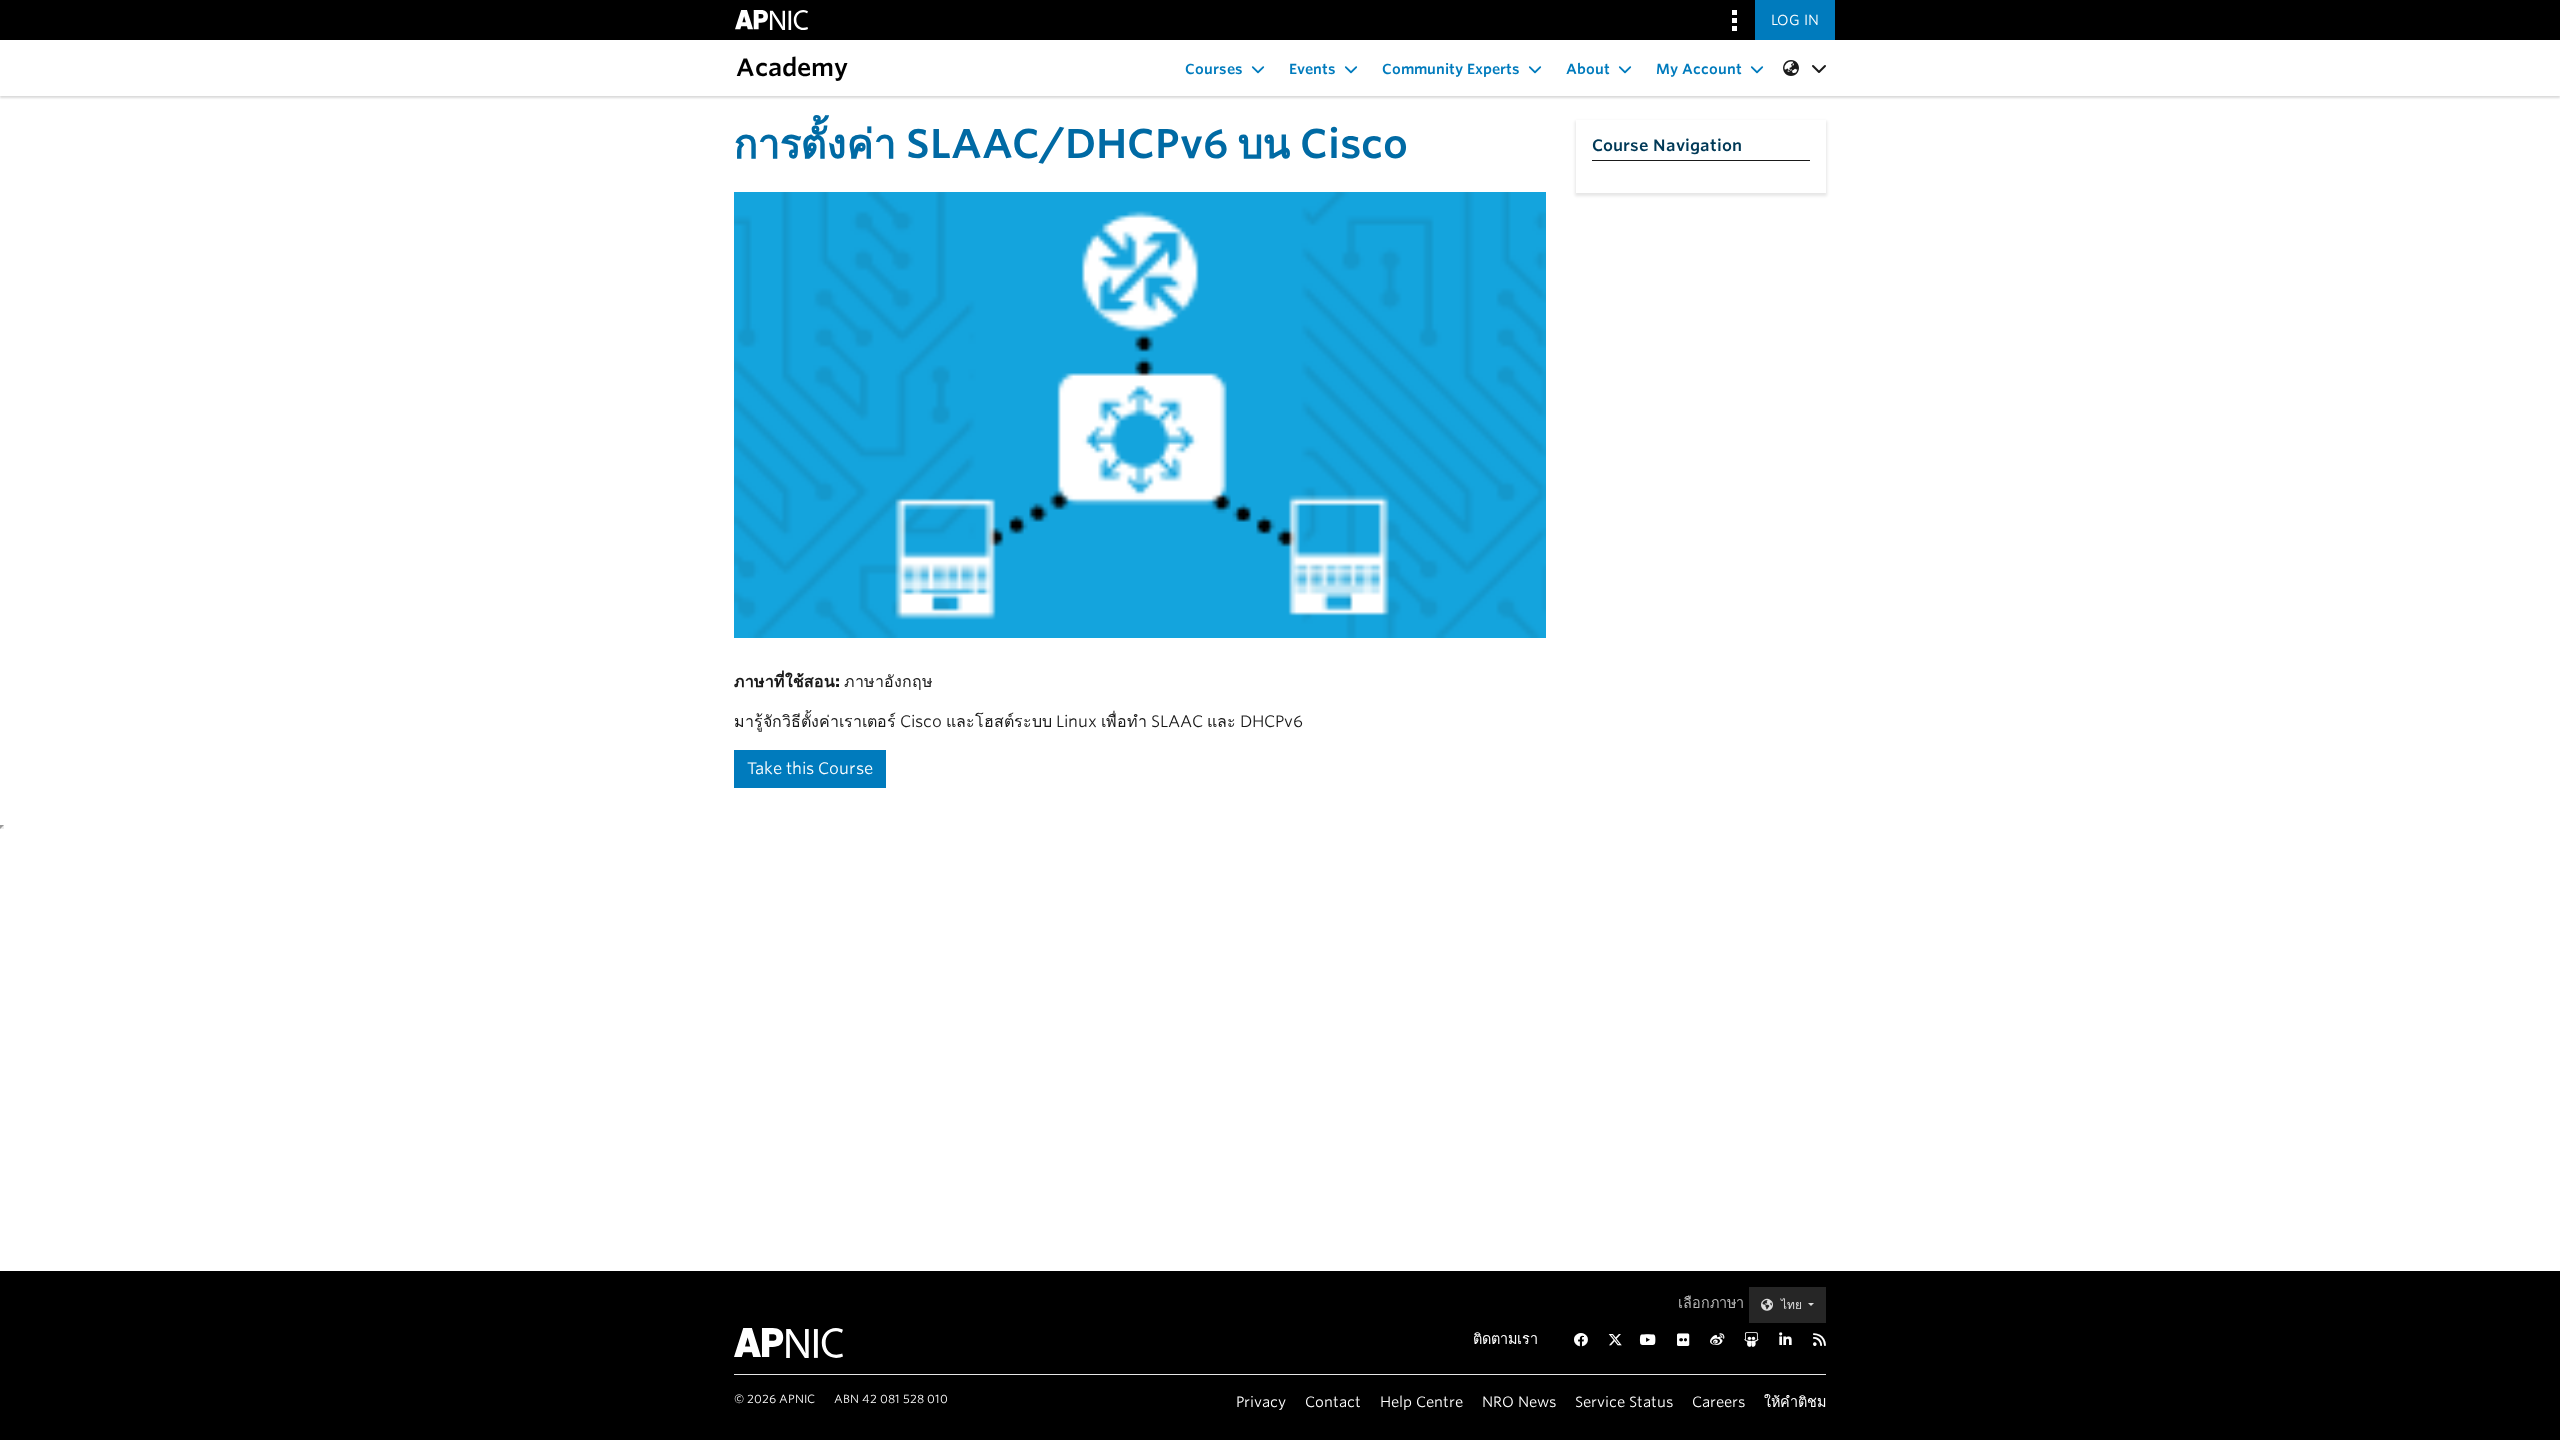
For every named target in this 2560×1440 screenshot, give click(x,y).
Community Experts (1451, 69)
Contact (1333, 1401)
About (1588, 69)
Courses (1214, 69)
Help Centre (1421, 1401)
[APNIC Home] (812, 1343)
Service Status (1624, 1401)
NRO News (1519, 1401)
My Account (1699, 69)
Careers (1718, 1401)
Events (1312, 69)
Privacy (1261, 1401)
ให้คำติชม (1795, 1401)
